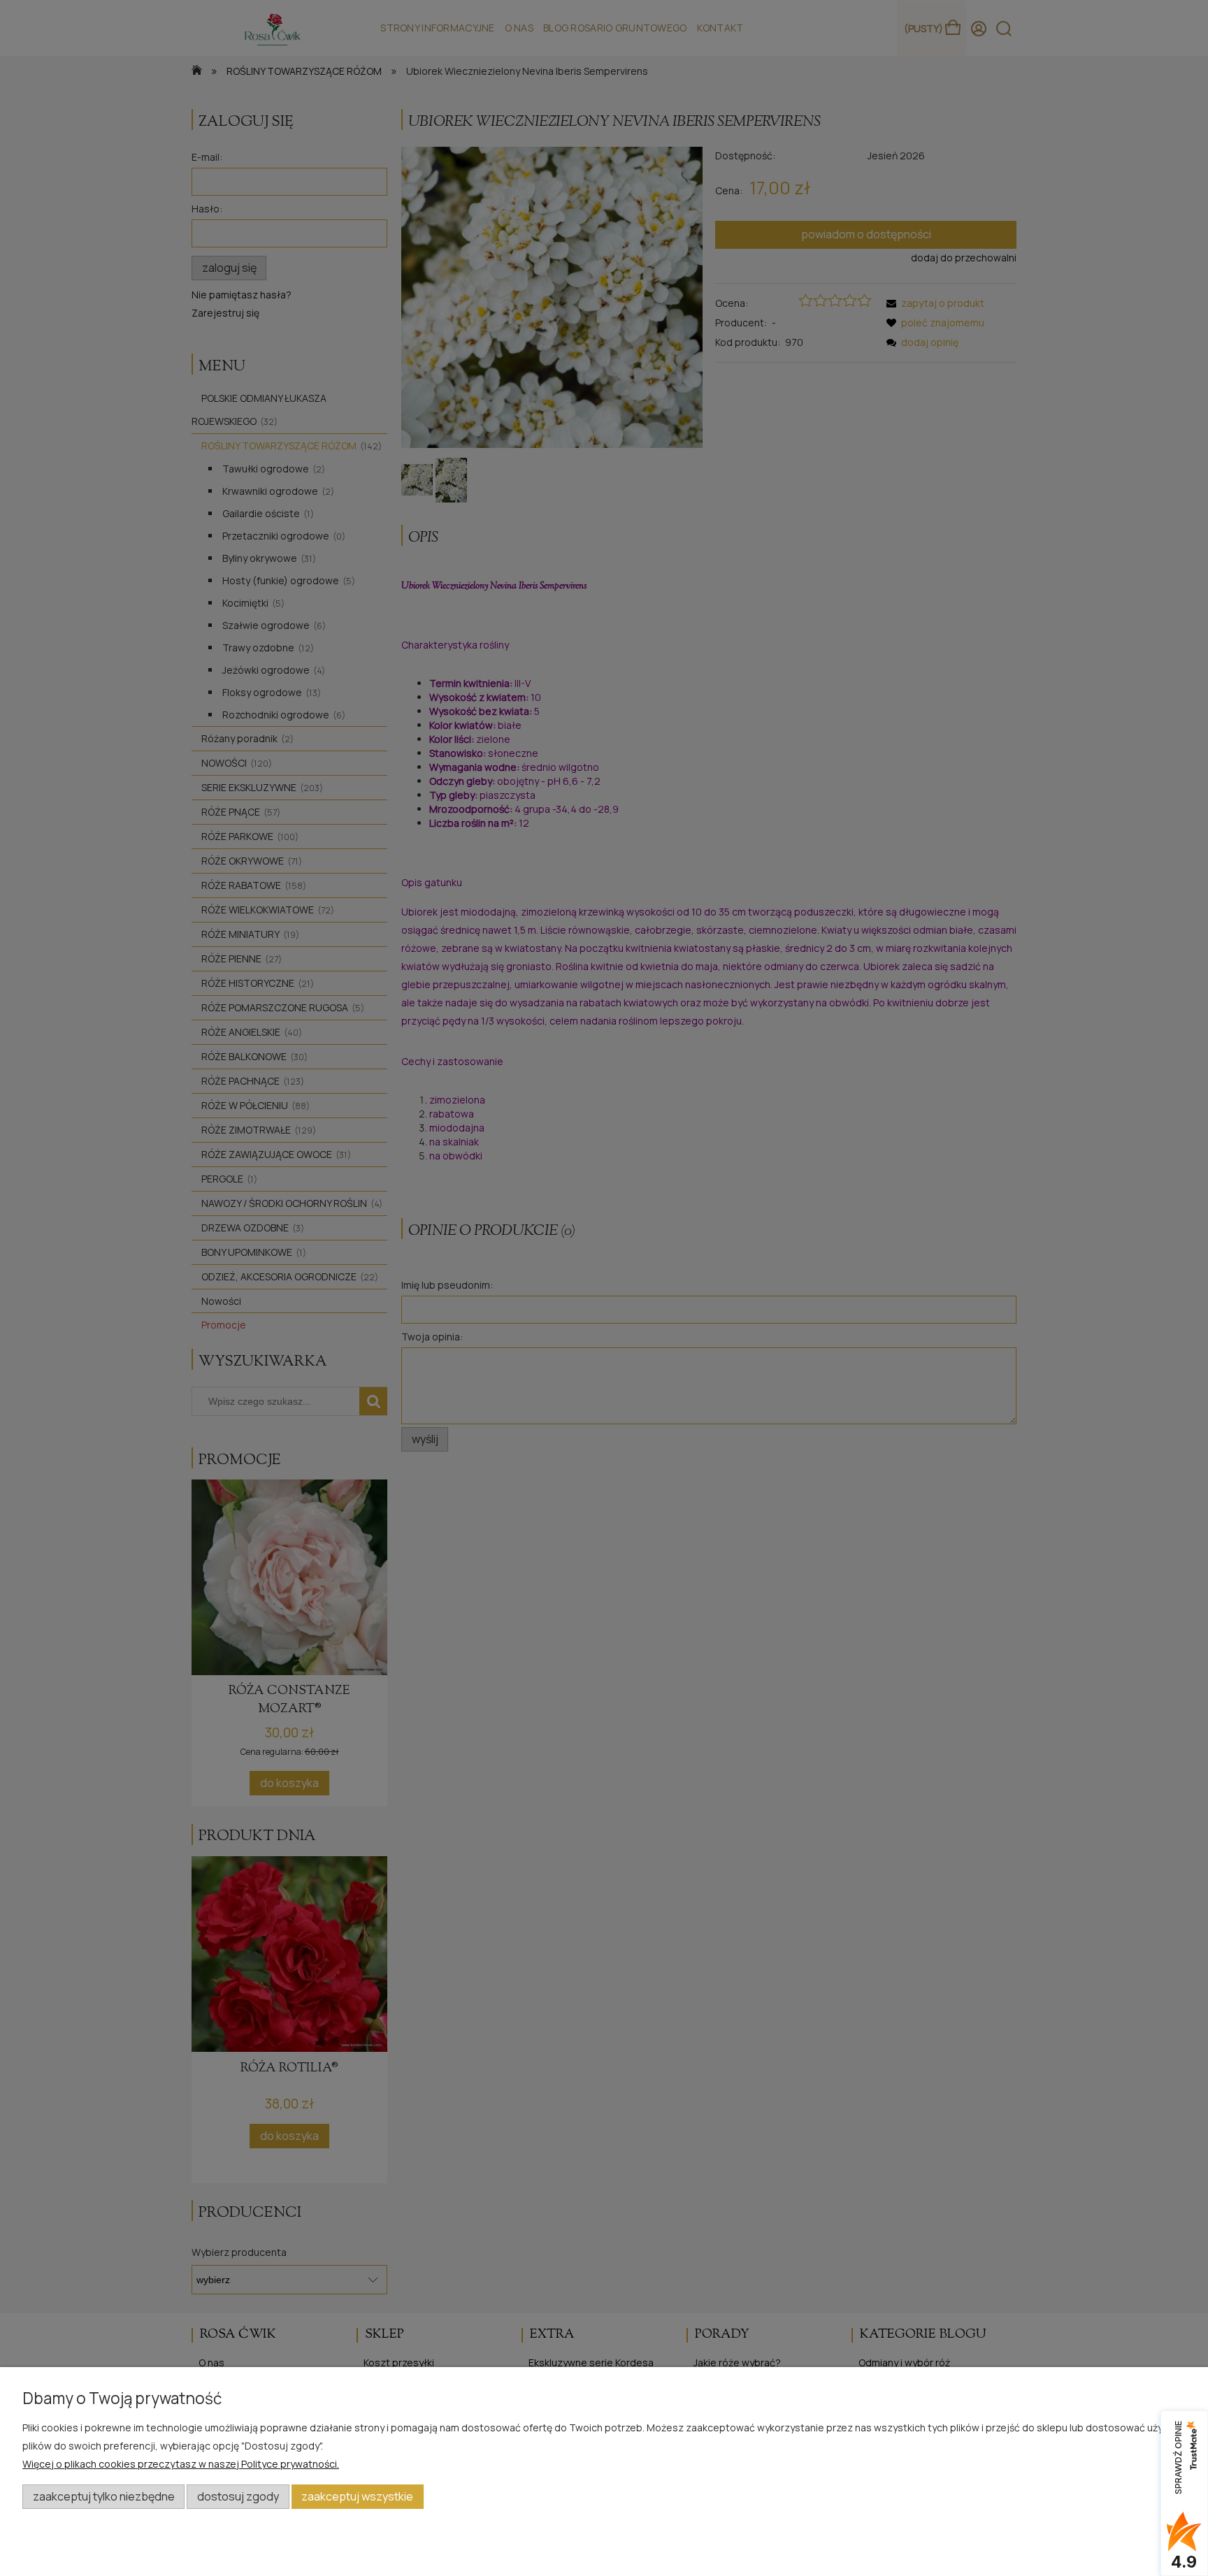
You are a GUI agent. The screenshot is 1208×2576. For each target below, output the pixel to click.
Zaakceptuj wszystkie (357, 2496)
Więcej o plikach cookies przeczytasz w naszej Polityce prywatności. (181, 2464)
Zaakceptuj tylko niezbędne (104, 2496)
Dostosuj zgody (238, 2496)
